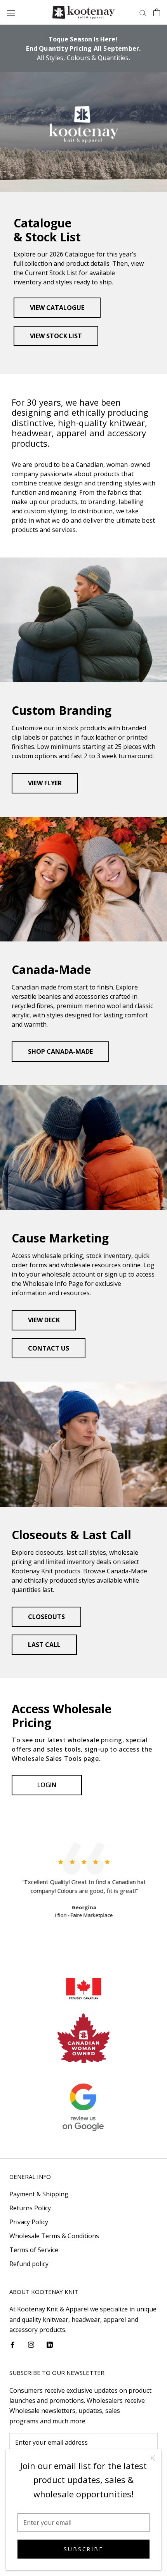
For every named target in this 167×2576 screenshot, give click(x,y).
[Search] (143, 12)
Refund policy (29, 2264)
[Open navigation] (11, 13)
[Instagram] (31, 2344)
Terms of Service (34, 2250)
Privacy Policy (29, 2222)
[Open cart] (157, 12)
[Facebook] (12, 2344)
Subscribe (83, 2549)
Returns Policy (30, 2208)
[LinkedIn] (50, 2344)
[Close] (152, 2458)
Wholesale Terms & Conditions (54, 2236)
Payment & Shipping (39, 2194)
